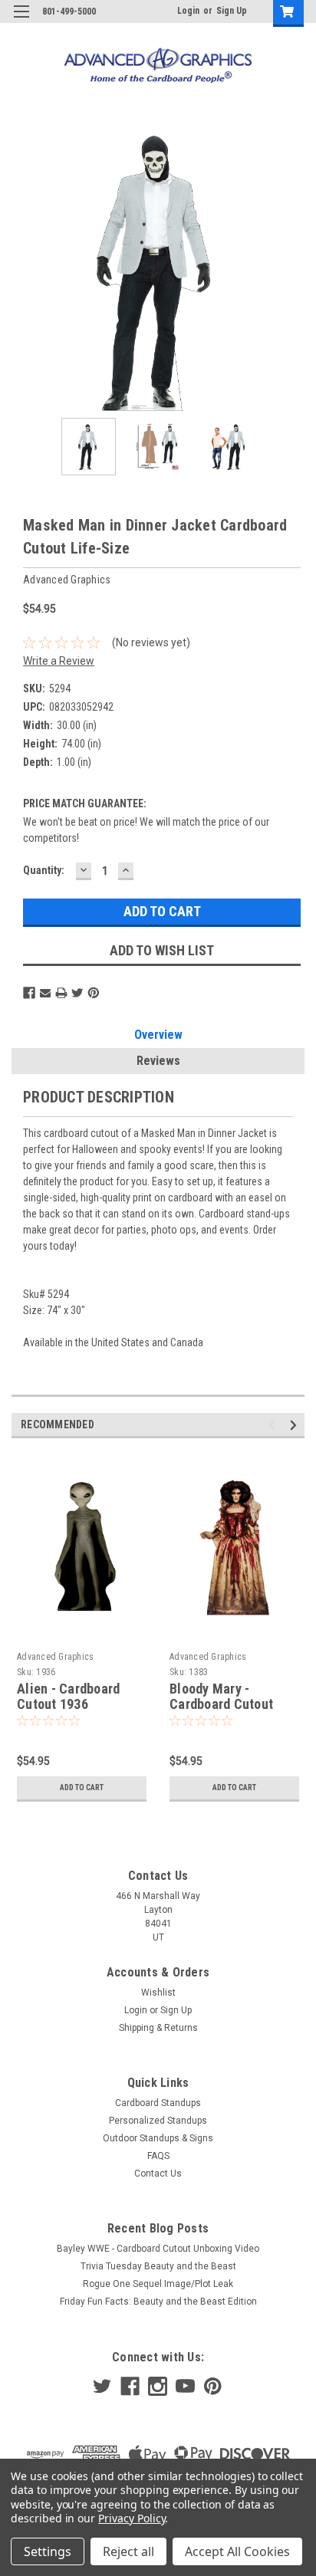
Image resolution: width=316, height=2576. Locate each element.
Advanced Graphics (55, 1657)
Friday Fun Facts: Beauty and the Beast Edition (158, 2302)
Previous (23, 271)
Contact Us (158, 2173)
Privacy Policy (132, 2518)
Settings (48, 2551)
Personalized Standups (158, 2121)
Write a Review (59, 661)
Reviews (158, 1061)
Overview (158, 1035)
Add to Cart (82, 1787)
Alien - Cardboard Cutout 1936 (68, 1697)
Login (188, 11)
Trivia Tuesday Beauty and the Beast (158, 2266)
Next (293, 271)
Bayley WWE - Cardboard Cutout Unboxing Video (158, 2249)
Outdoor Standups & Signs (158, 2138)
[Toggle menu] (21, 21)
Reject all (128, 2551)
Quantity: (44, 870)
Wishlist (158, 1993)
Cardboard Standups (158, 2103)
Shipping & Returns (158, 2028)
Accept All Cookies (237, 2551)
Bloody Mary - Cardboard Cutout (221, 1697)
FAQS (158, 2156)
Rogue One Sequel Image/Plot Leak (158, 2284)
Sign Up (232, 11)
